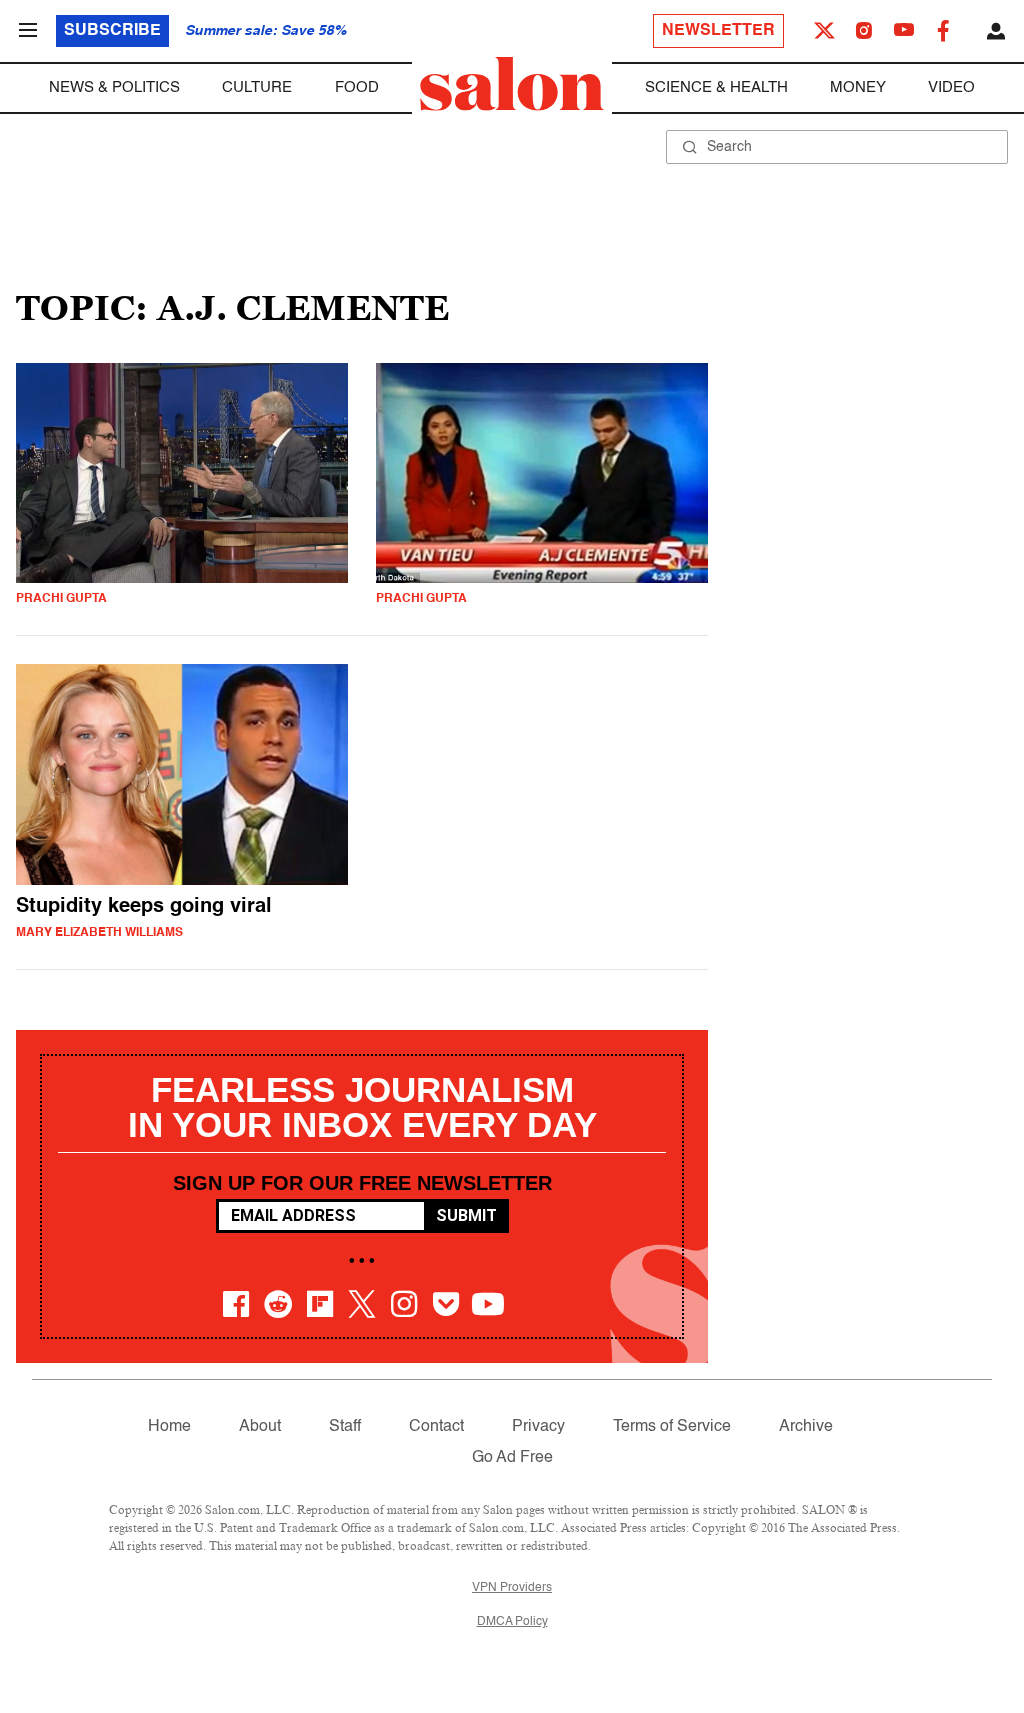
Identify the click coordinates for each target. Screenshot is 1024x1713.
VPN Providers (512, 1588)
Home (169, 1427)
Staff (345, 1427)
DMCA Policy (512, 1622)
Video (951, 87)
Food (357, 87)
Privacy (538, 1427)
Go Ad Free (512, 1458)
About (260, 1427)
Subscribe (112, 31)
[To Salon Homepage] (512, 84)
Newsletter (718, 31)
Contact (436, 1427)
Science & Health (716, 87)
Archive (806, 1427)
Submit (466, 1215)
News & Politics (114, 87)
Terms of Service (672, 1427)
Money (858, 87)
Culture (257, 87)
